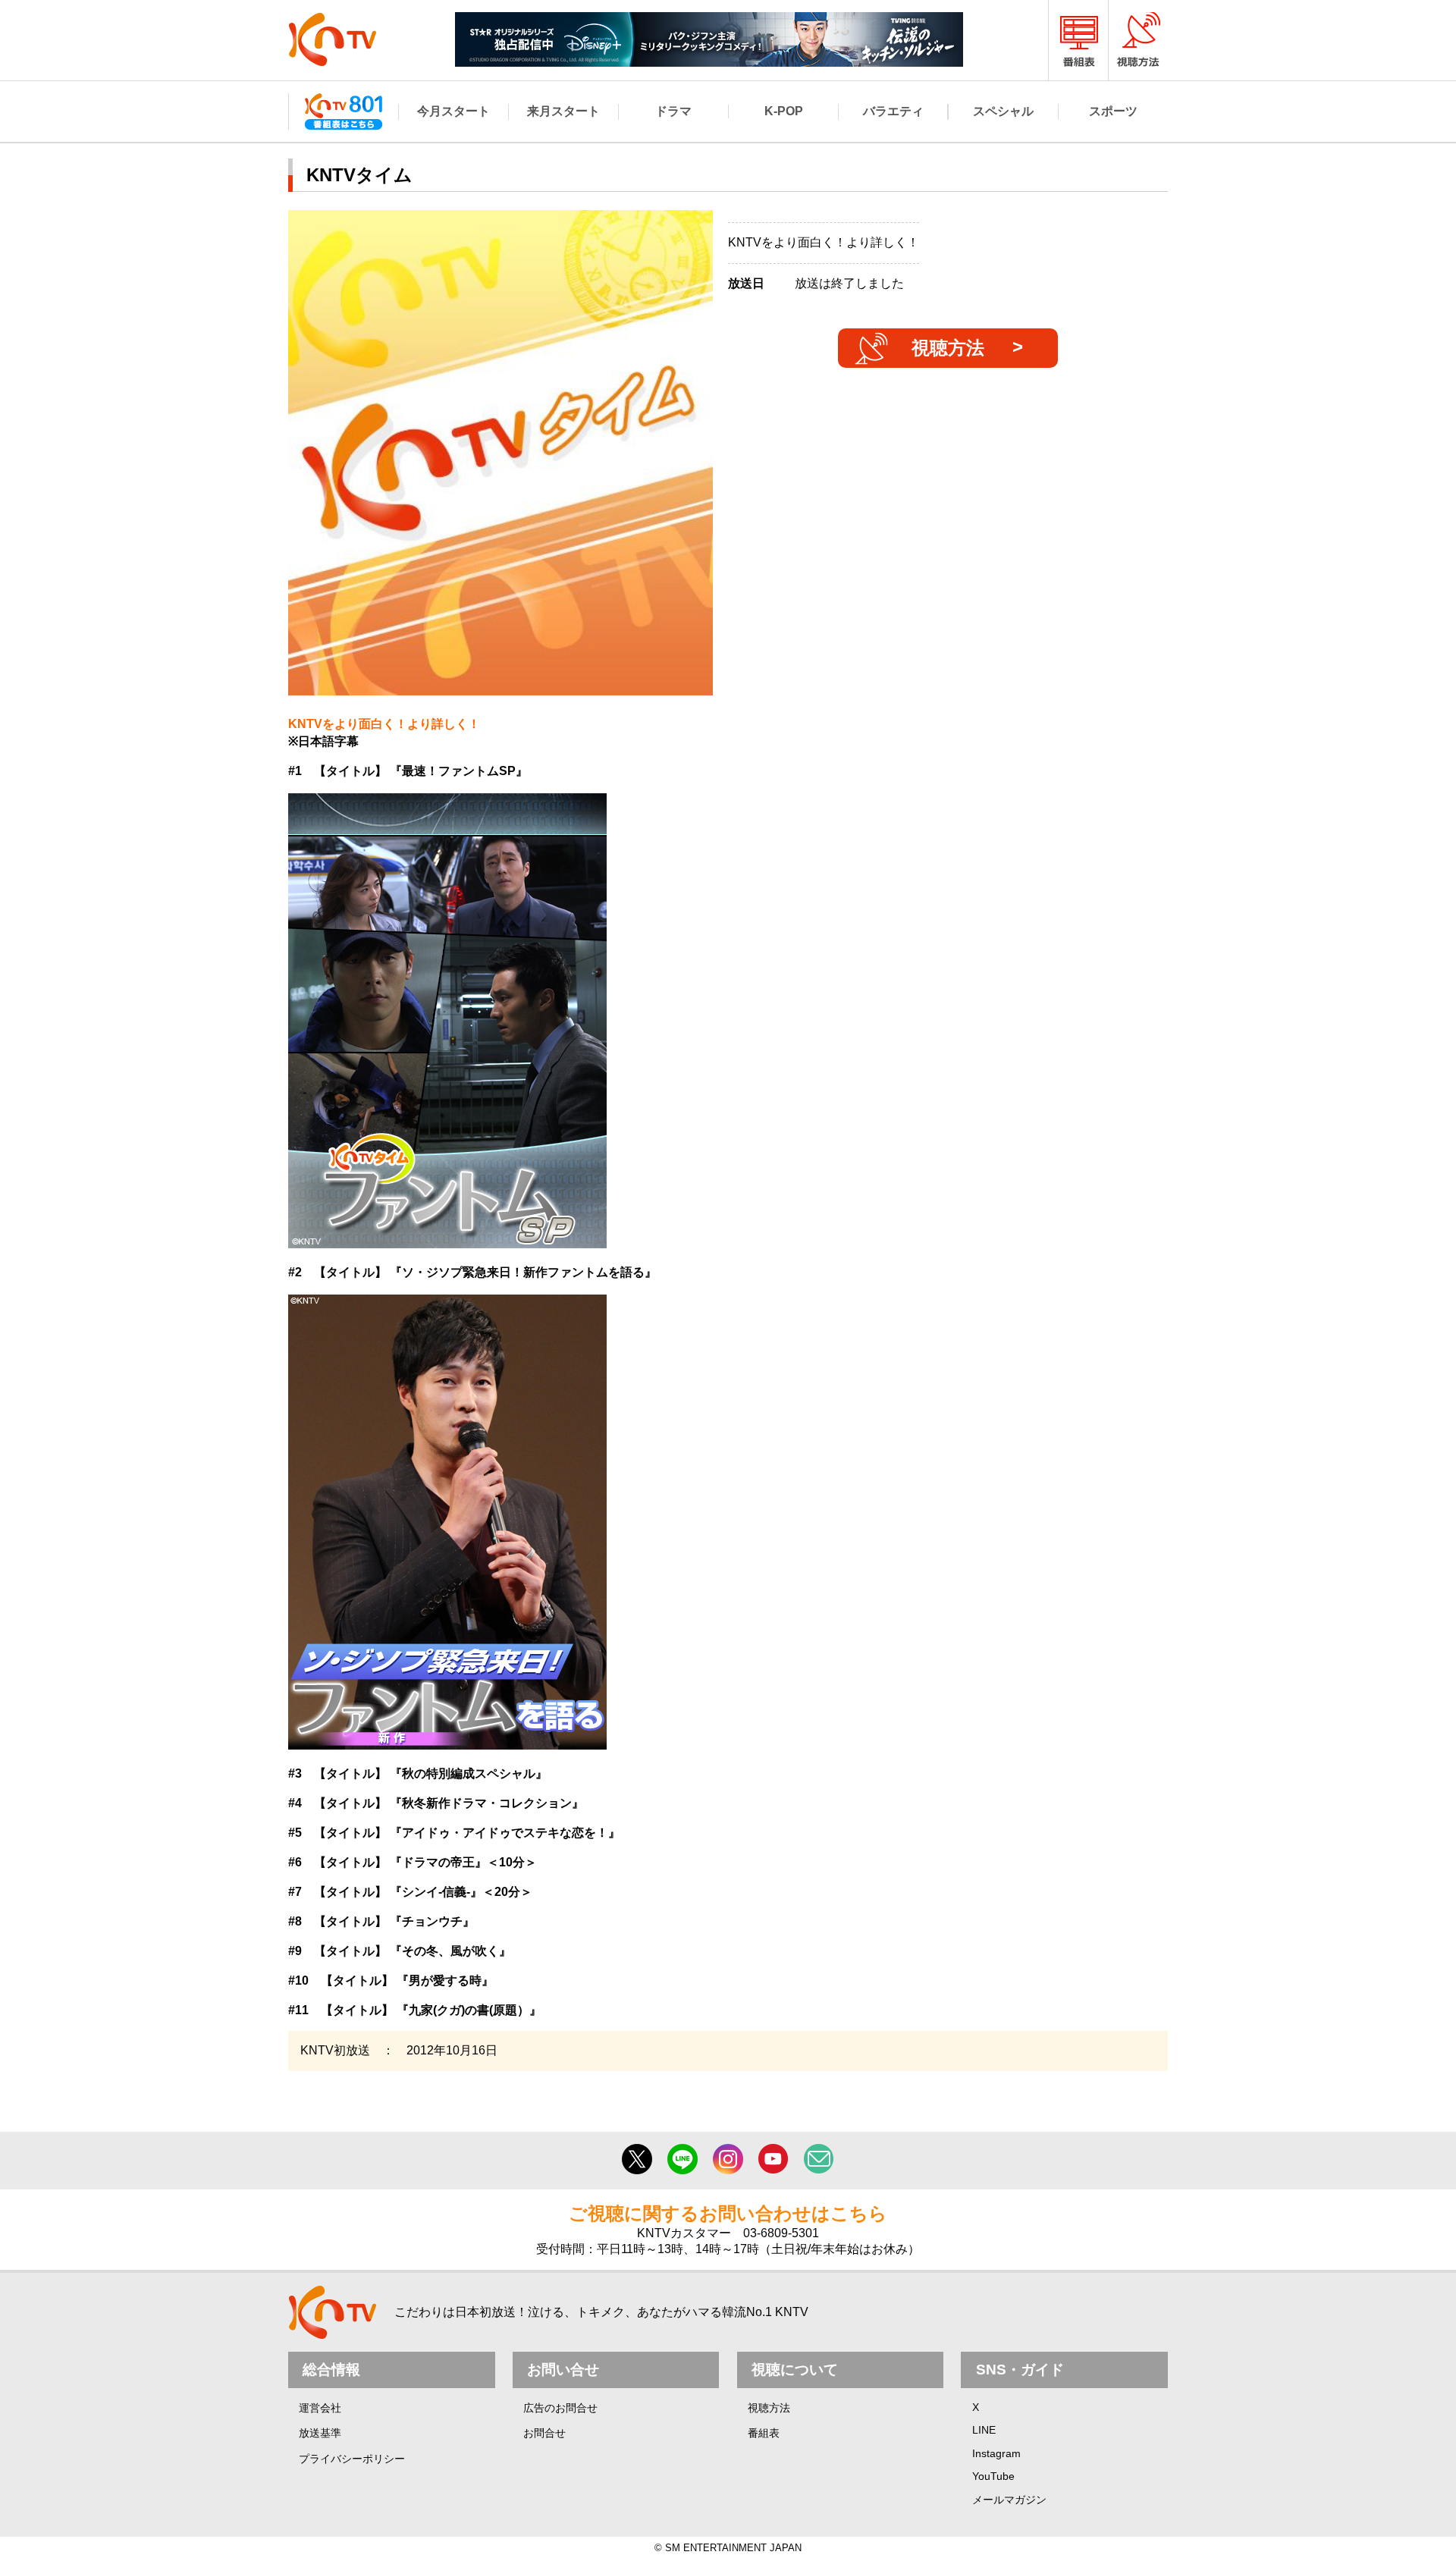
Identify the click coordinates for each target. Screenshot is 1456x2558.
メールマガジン (1009, 2500)
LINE (984, 2430)
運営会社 (320, 2408)
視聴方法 (948, 348)
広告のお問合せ (560, 2408)
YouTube (993, 2476)
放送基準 (320, 2433)
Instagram (996, 2453)
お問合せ (544, 2433)
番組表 (764, 2433)
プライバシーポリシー (352, 2459)
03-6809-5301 (781, 2233)
